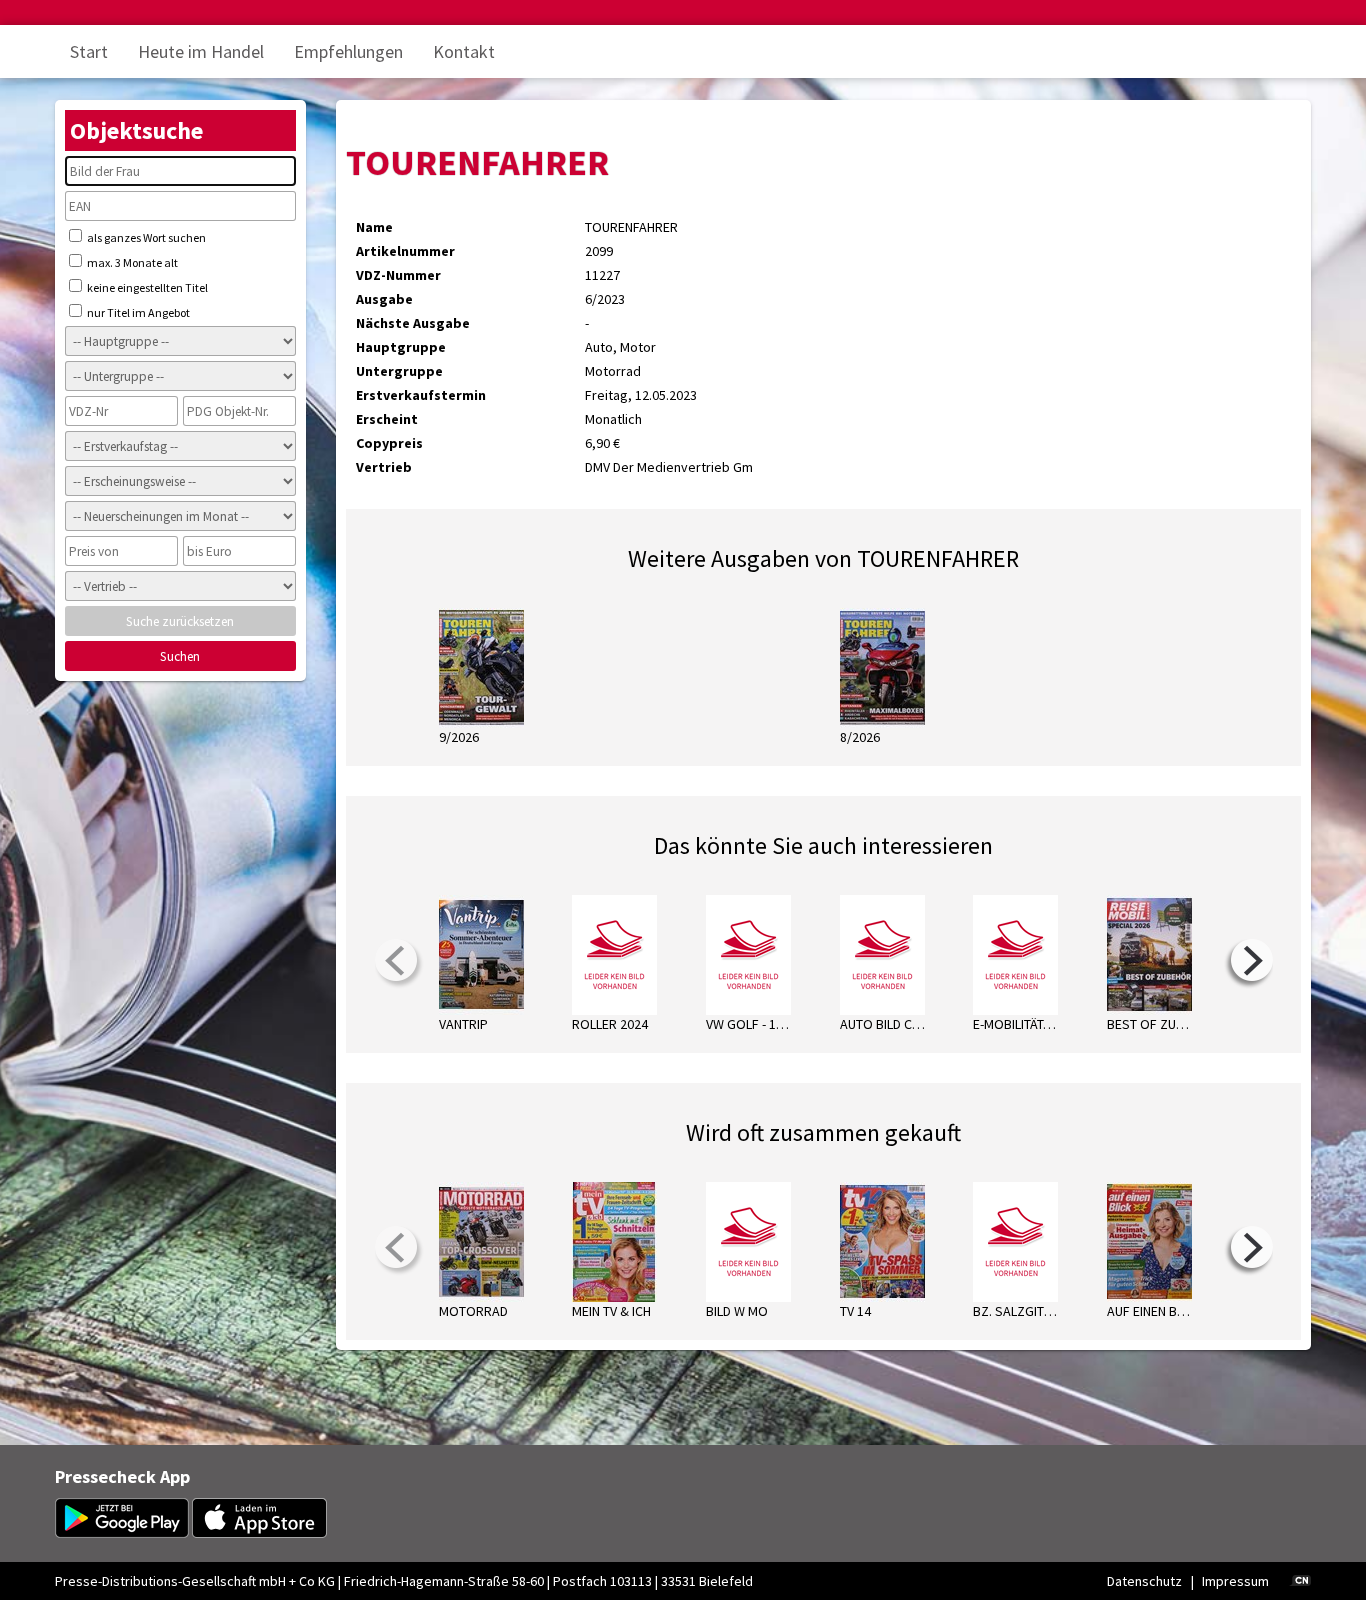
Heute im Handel (201, 51)
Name (374, 227)
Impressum (1235, 1581)
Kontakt (464, 51)
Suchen (180, 656)
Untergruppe (399, 371)
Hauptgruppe (401, 347)
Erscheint (387, 419)
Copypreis (389, 443)
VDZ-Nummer (398, 275)
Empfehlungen (348, 51)
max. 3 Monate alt (131, 262)
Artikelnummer (405, 251)
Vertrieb (384, 467)
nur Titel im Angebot (137, 312)
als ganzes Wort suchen (145, 237)
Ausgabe (384, 299)
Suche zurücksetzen (180, 621)
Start (89, 51)
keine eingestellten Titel (146, 287)
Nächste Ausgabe (413, 323)
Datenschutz (1144, 1581)
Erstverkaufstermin (421, 395)
